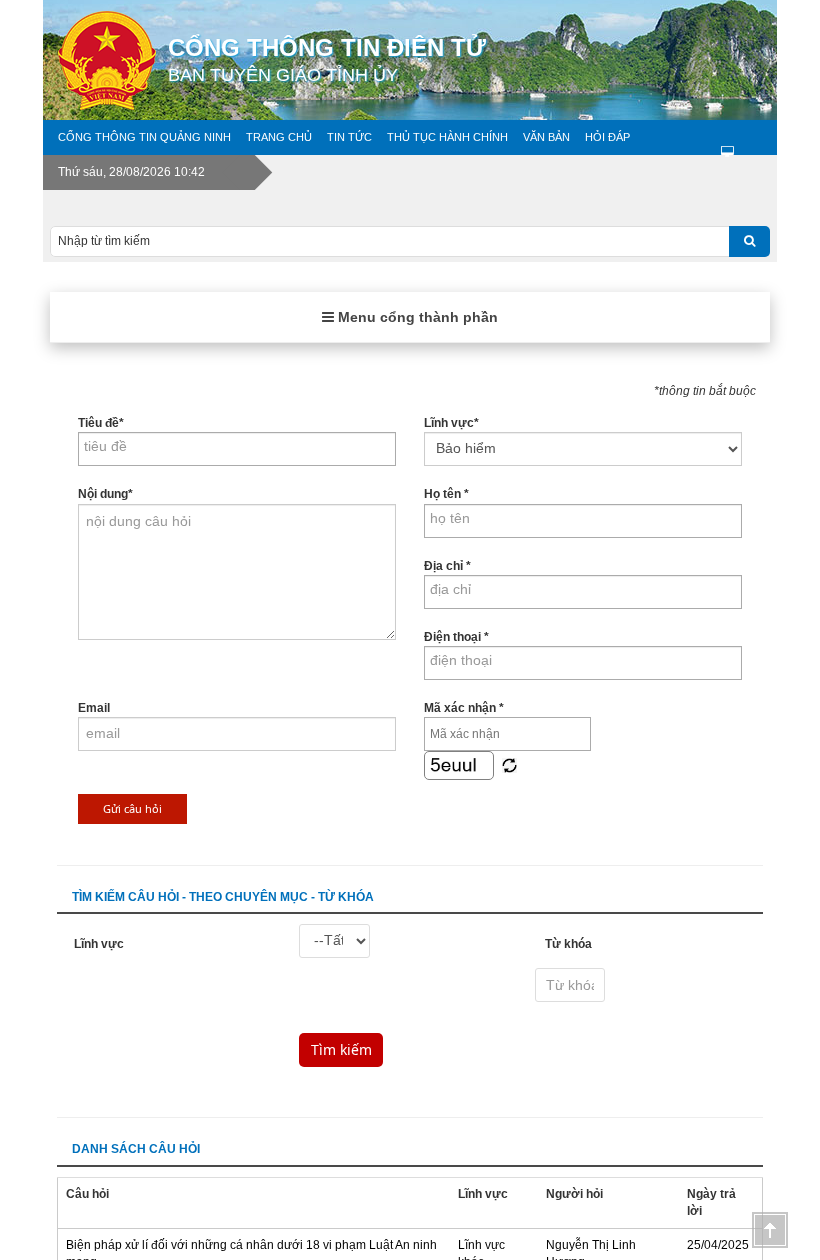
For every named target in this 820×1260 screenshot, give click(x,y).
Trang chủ (279, 137)
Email (94, 708)
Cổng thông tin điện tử (327, 59)
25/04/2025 (718, 1245)
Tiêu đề (101, 423)
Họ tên (446, 494)
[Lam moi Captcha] (509, 765)
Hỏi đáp (607, 137)
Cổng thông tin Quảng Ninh (144, 137)
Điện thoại (456, 637)
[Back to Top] (770, 1230)
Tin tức (349, 137)
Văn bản (546, 137)
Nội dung (105, 494)
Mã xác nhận (464, 708)
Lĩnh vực (451, 423)
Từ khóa (568, 944)
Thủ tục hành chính (447, 137)
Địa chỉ (447, 566)
